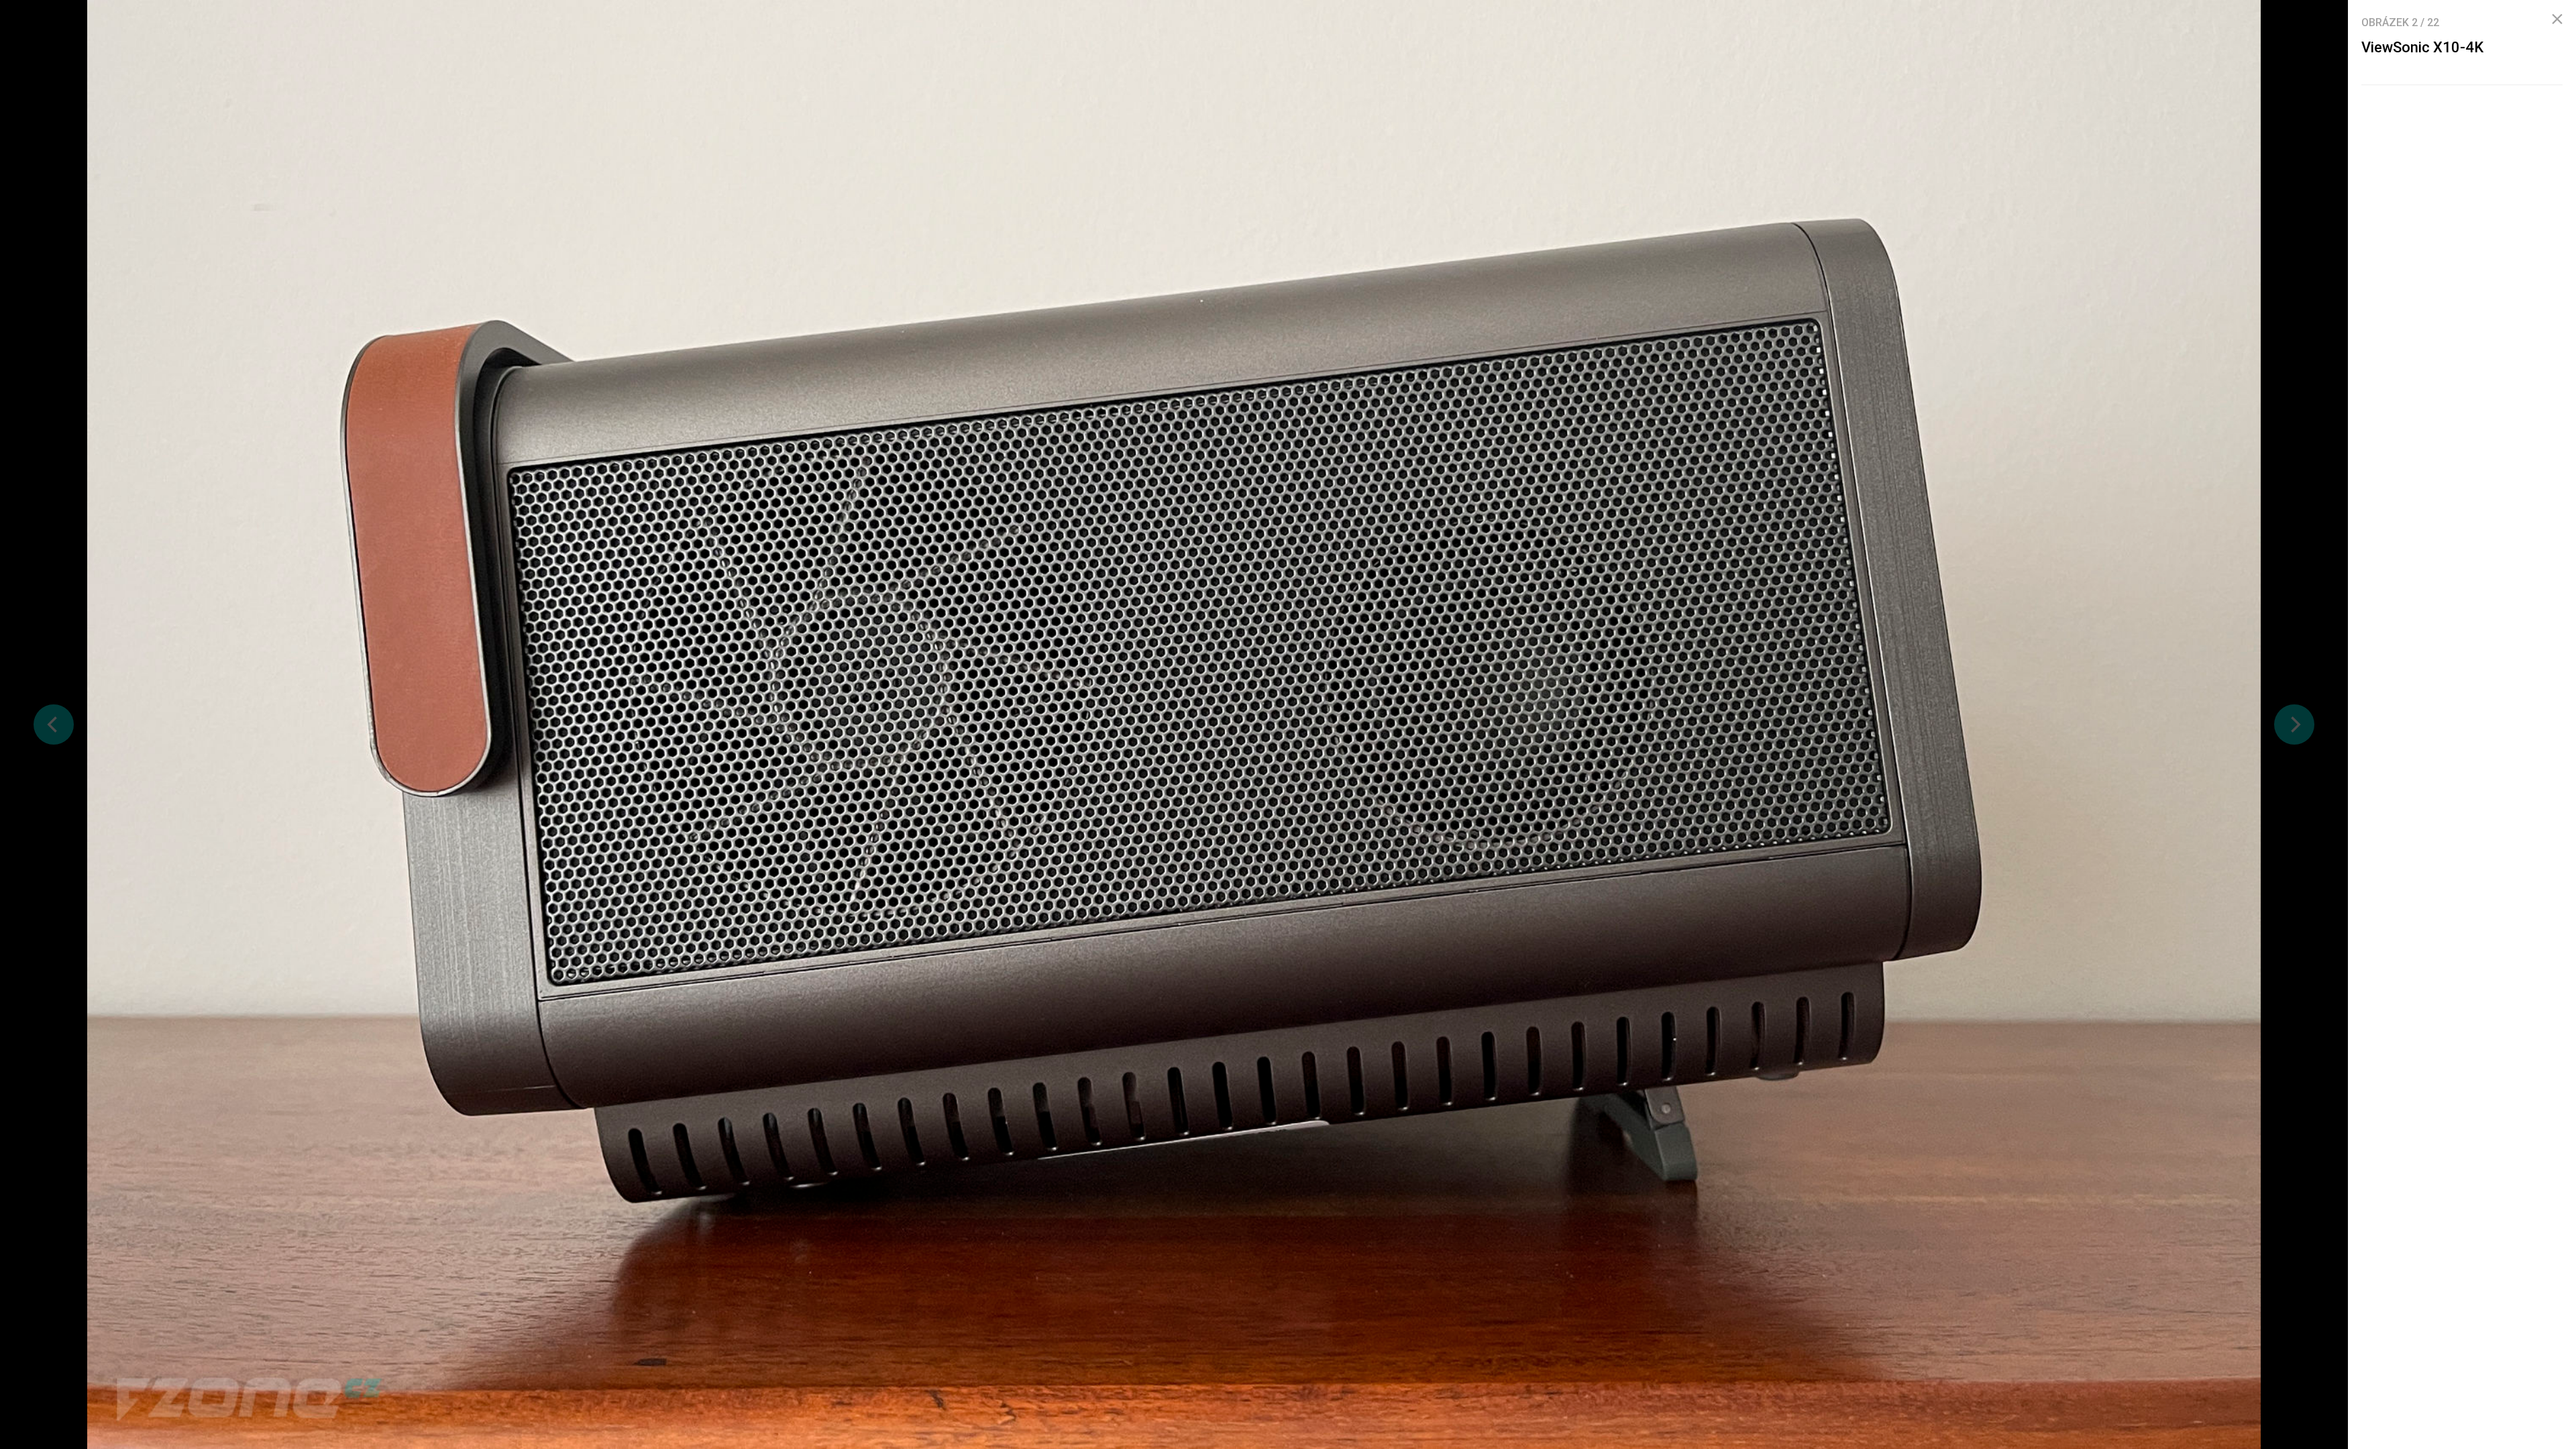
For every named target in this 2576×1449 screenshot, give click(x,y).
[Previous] (54, 724)
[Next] (2294, 724)
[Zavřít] (2557, 19)
